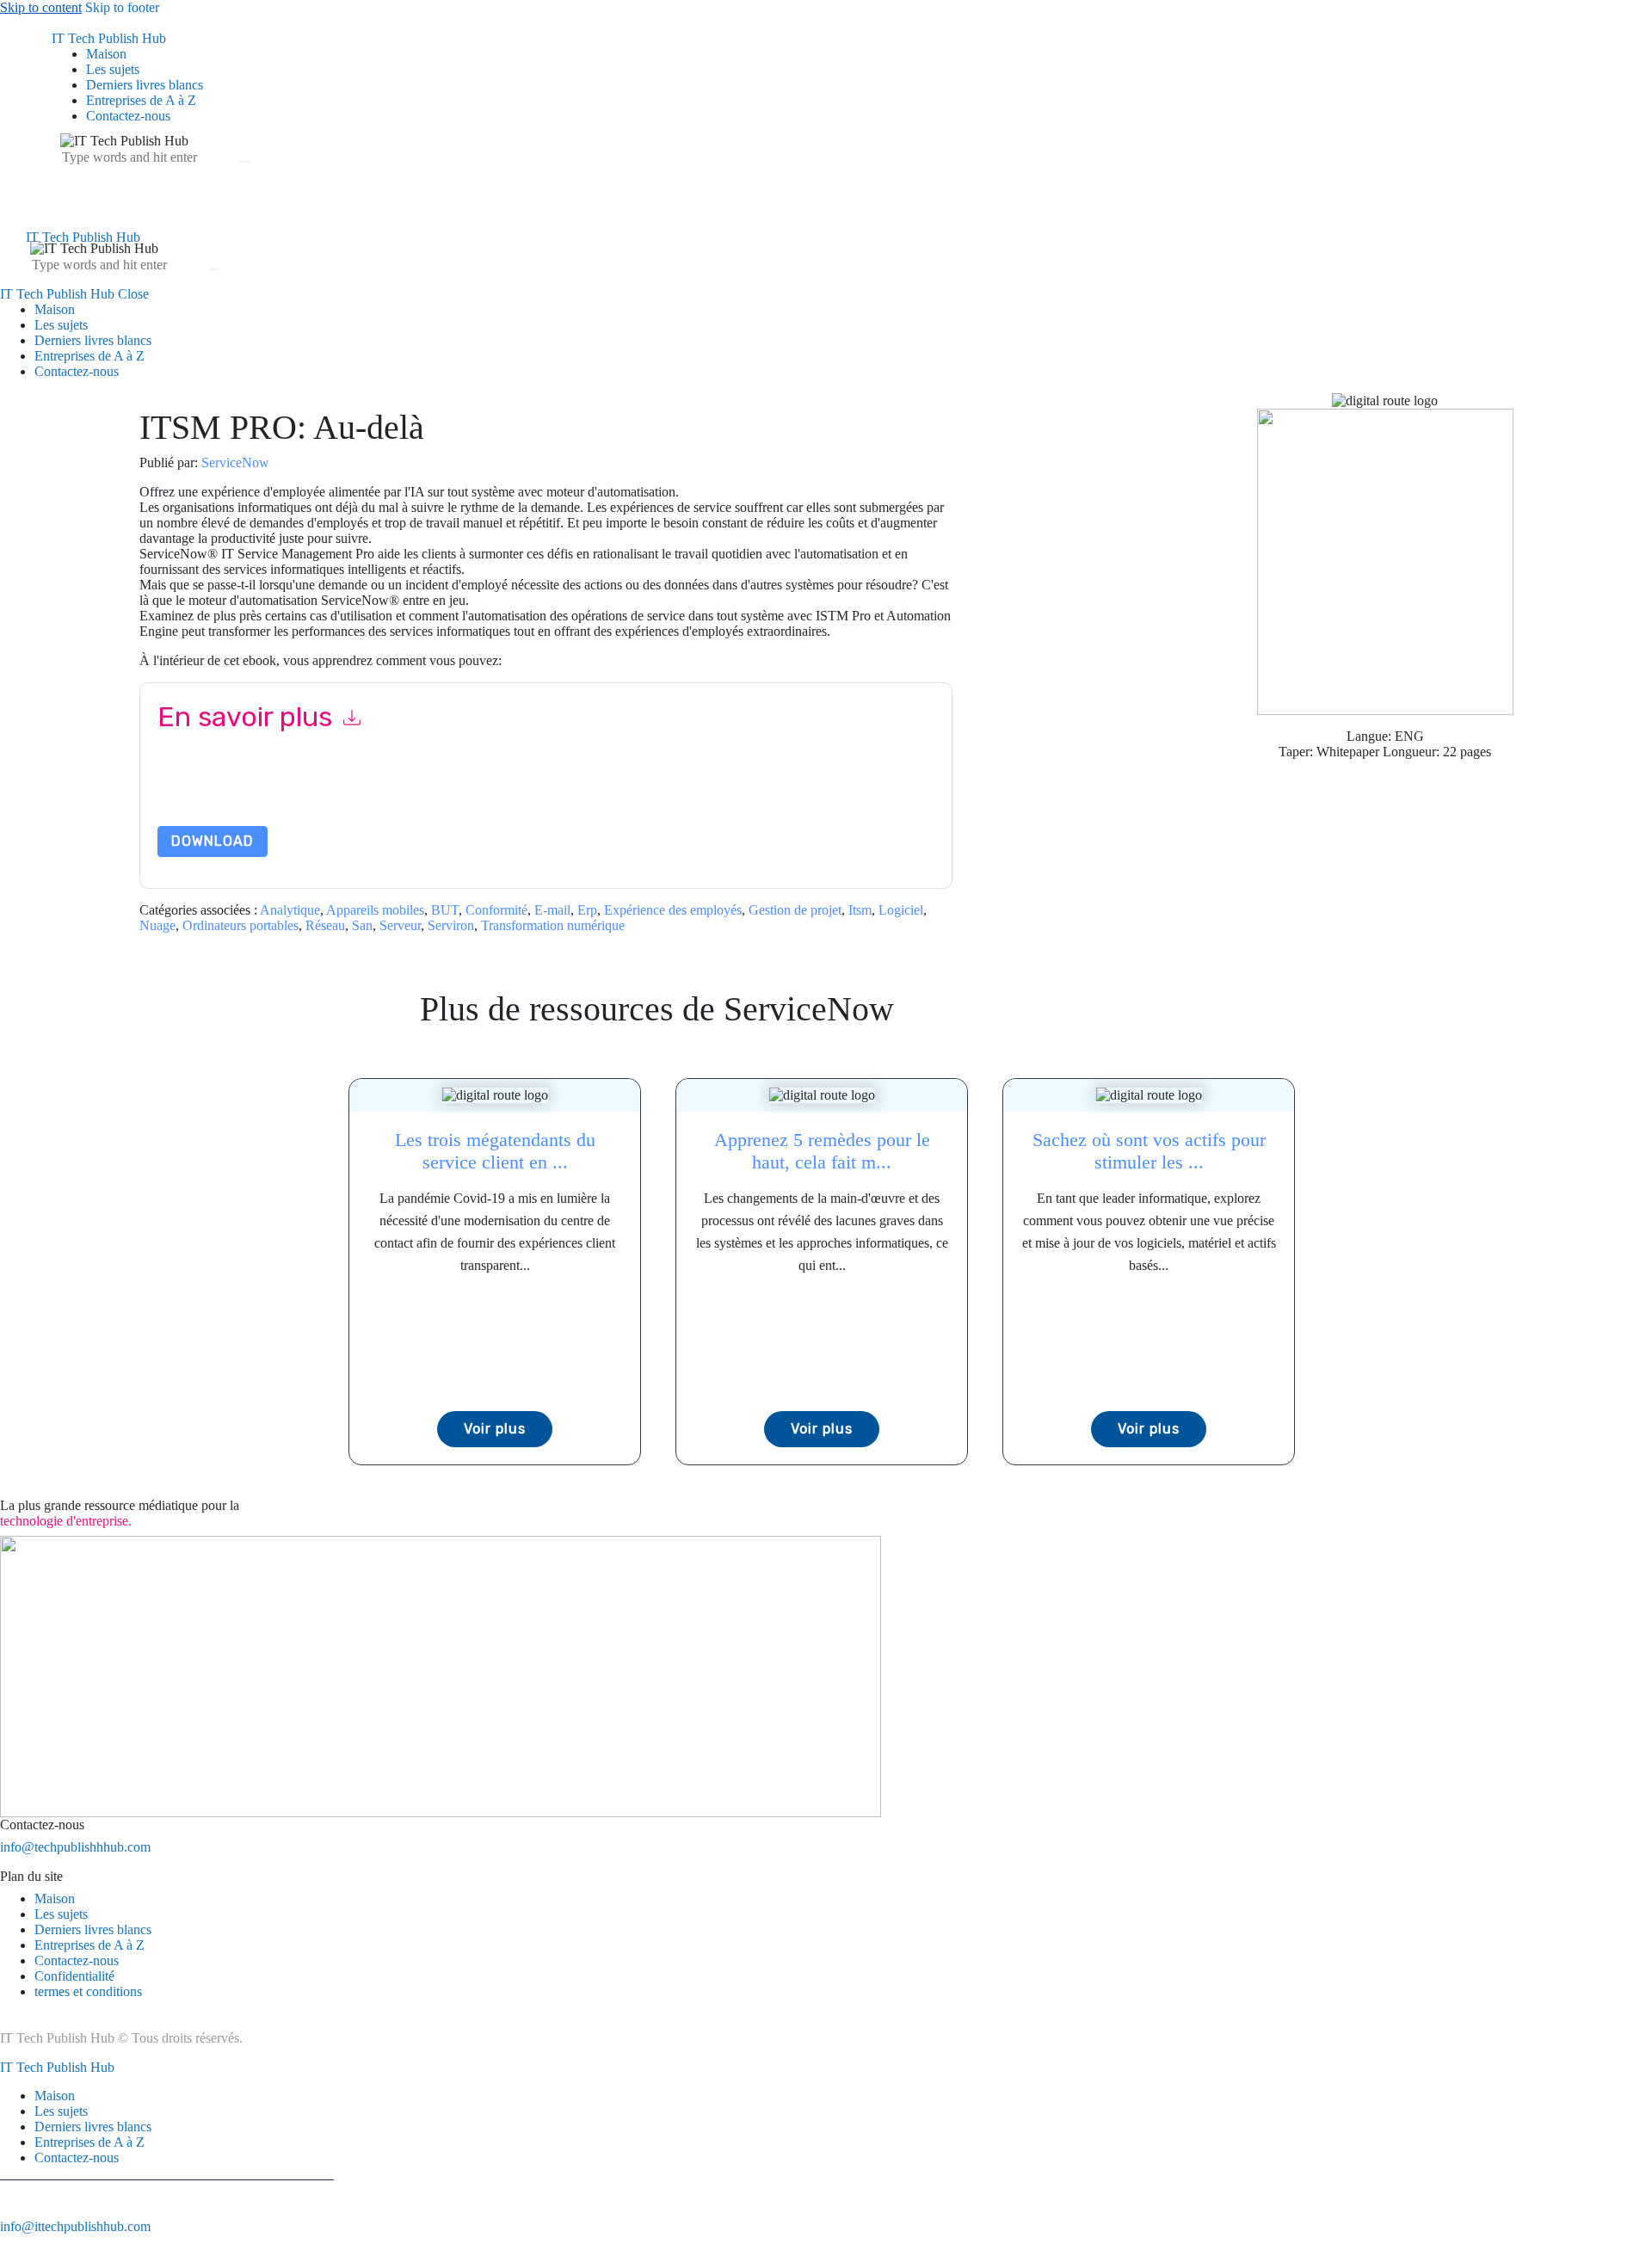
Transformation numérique (553, 925)
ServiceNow (235, 462)
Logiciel (901, 910)
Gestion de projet (795, 910)
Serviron (451, 925)
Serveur (400, 925)
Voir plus (495, 1429)
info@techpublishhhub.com (75, 1847)
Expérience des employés (673, 910)
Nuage (157, 925)
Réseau (325, 925)
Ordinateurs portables (240, 925)
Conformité (496, 910)
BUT (445, 910)
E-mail (552, 910)
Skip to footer (122, 7)
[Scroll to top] (9, 2242)
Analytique (290, 910)
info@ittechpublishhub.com (75, 2226)
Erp (587, 910)
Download (213, 841)
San (362, 925)
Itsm (860, 910)
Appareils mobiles (375, 910)
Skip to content (41, 7)
